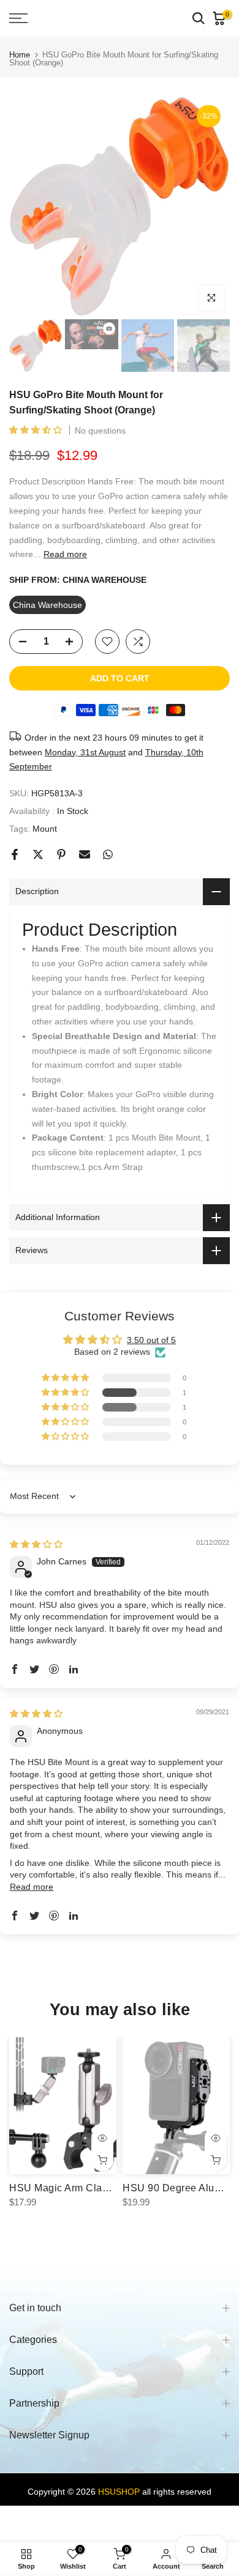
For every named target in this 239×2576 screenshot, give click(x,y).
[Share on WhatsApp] (108, 854)
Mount (45, 829)
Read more (65, 554)
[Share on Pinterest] (61, 854)
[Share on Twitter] (38, 854)
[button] (37, 430)
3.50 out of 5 (151, 1340)
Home (20, 55)
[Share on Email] (85, 854)
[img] (36, 1544)
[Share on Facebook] (15, 854)
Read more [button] (32, 1887)
